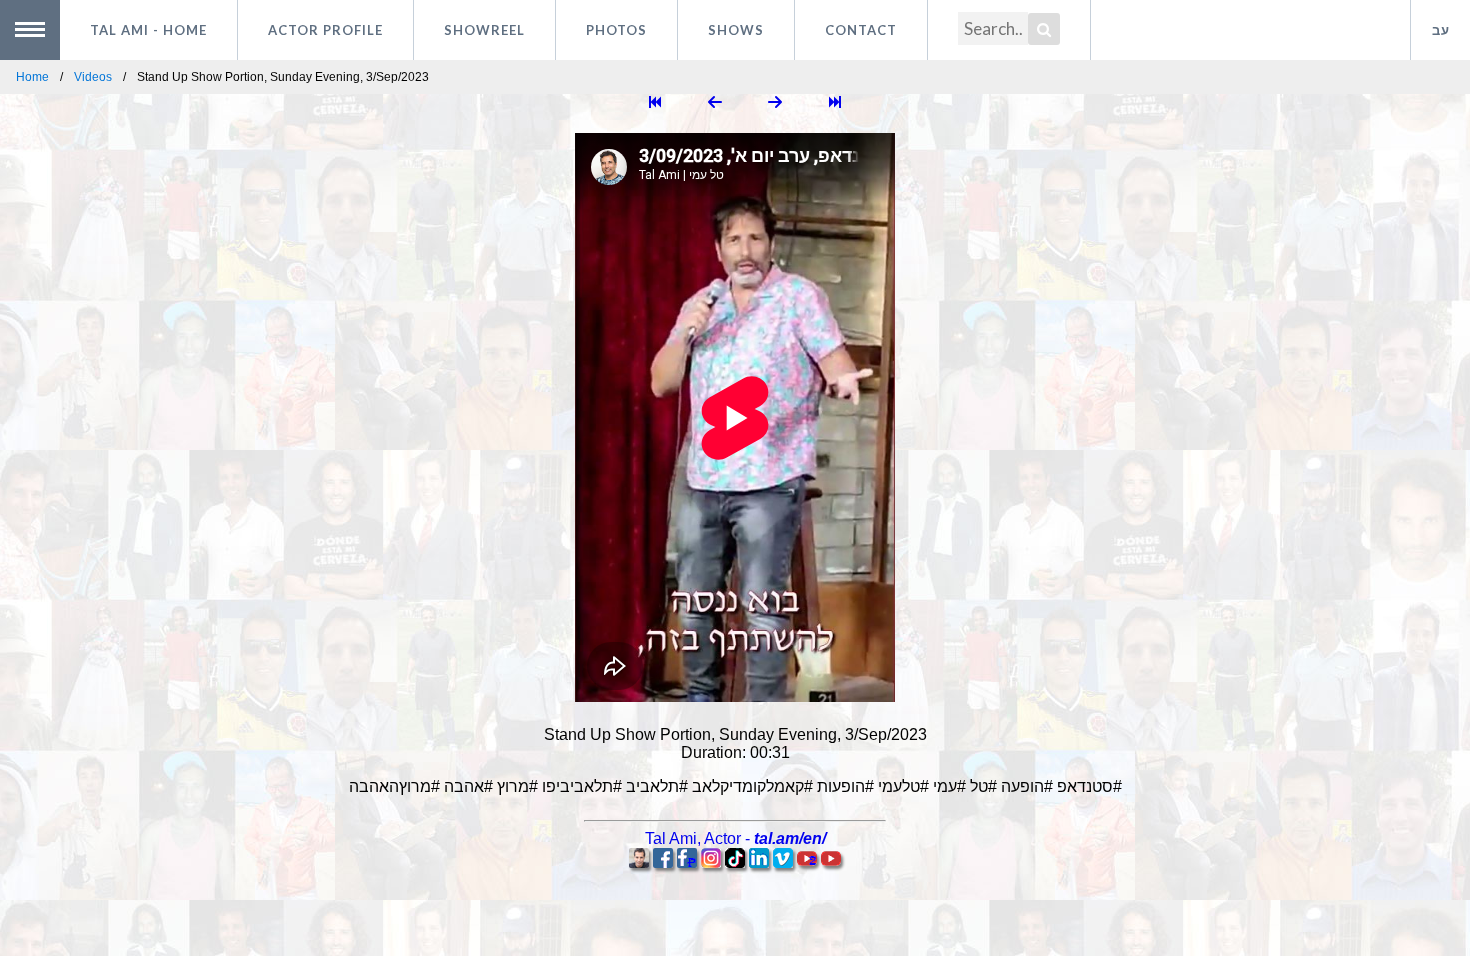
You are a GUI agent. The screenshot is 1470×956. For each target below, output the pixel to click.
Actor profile (325, 30)
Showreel (484, 30)
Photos (616, 30)
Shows (736, 30)
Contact (861, 30)
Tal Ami (148, 30)
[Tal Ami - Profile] (639, 862)
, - (735, 838)
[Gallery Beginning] (655, 103)
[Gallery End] (835, 103)
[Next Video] (775, 103)
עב (1441, 30)
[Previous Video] (715, 103)
